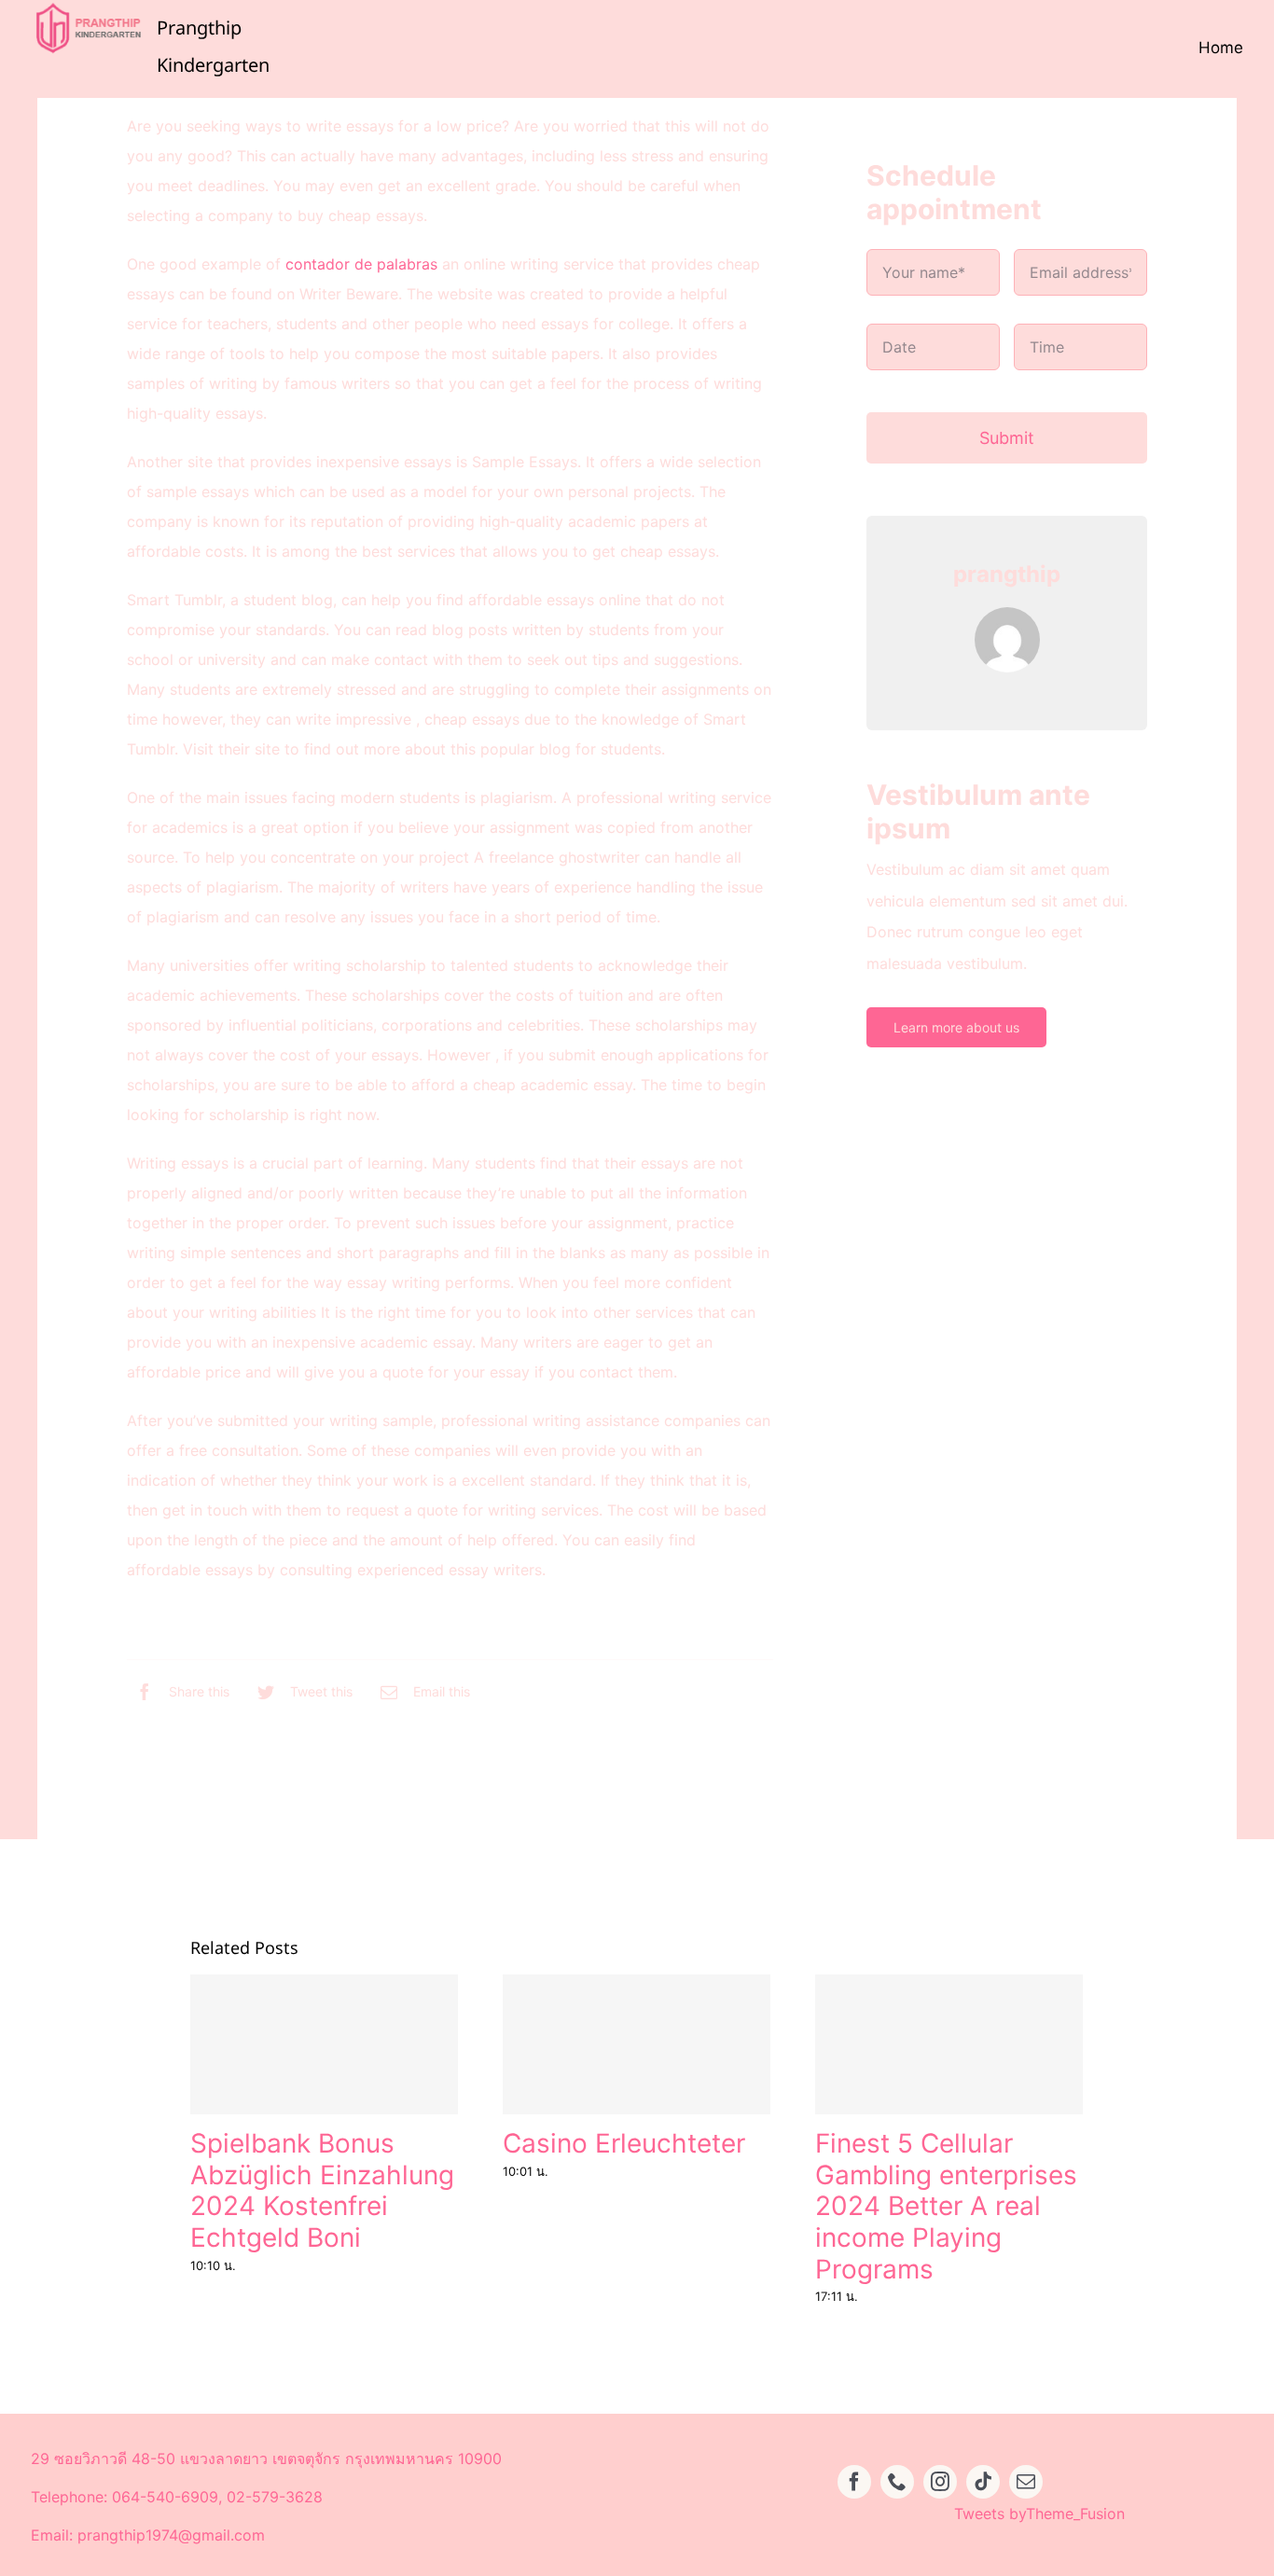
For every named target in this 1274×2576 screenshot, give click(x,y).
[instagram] (940, 2482)
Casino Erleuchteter (624, 2143)
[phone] (897, 2482)
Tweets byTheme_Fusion (1039, 2514)
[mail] (1026, 2482)
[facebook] (854, 2482)
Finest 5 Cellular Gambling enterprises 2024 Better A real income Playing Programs (946, 2206)
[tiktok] (983, 2482)
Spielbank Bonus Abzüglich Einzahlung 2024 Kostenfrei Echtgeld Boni (322, 2190)
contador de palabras (361, 264)
